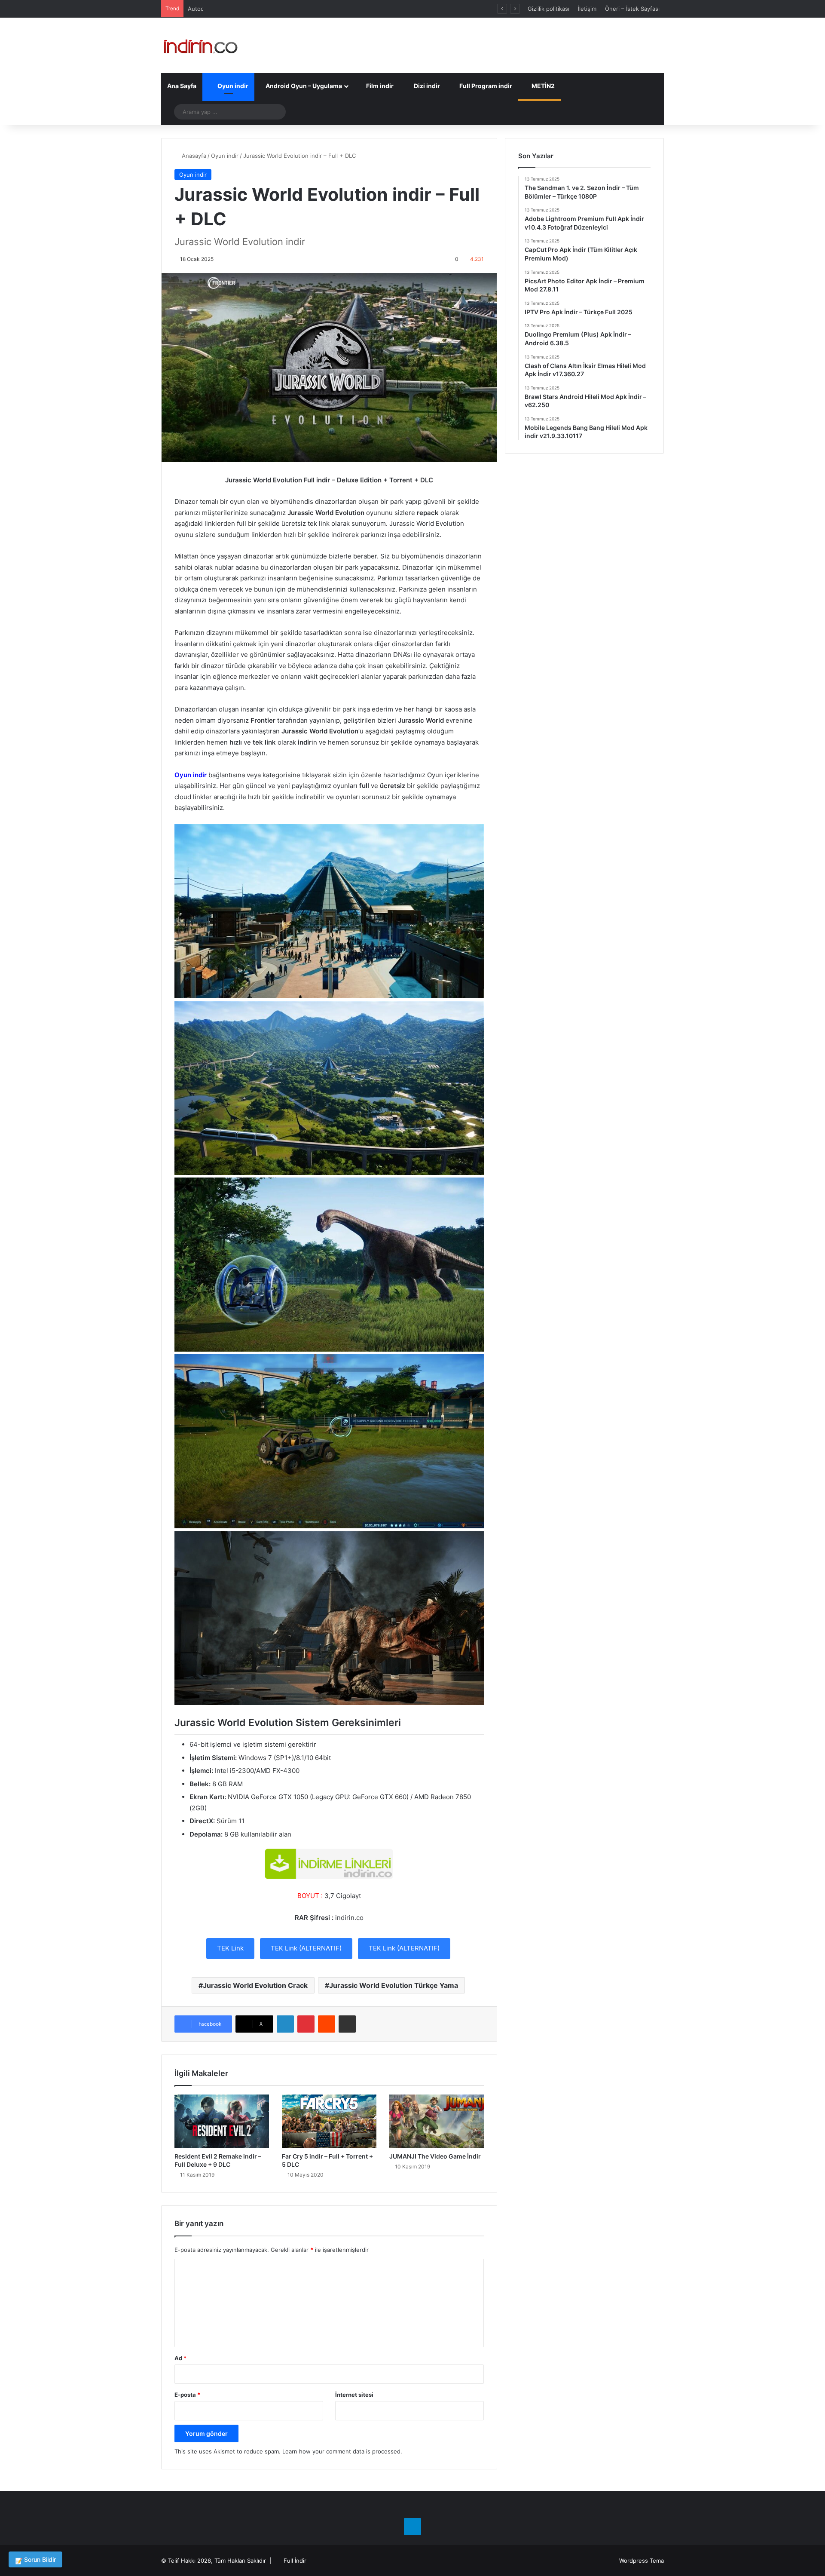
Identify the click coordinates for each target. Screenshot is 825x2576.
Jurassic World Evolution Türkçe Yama (394, 1985)
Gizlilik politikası (548, 9)
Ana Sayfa (182, 86)
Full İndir (295, 2561)
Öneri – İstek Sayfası (632, 9)
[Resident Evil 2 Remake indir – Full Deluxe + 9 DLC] (222, 2121)
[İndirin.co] (200, 45)
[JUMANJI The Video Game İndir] (437, 2121)
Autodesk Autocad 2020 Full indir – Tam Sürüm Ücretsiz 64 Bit (271, 9)
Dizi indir (426, 86)
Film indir (379, 86)
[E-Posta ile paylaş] (347, 2024)
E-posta (187, 2395)
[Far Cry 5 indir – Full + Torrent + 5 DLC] (329, 2121)
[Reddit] (327, 2024)
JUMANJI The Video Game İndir (435, 2156)
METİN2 (542, 86)
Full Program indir (485, 86)
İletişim (587, 9)
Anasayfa (193, 156)
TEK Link (230, 1948)
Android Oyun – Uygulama (303, 86)
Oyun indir (232, 86)
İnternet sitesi (354, 2395)
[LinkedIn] (285, 2024)
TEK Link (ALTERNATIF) (306, 1948)
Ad (180, 2358)
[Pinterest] (306, 2024)
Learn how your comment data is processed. (342, 2451)
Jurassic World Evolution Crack (255, 1985)
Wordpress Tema (642, 2561)
